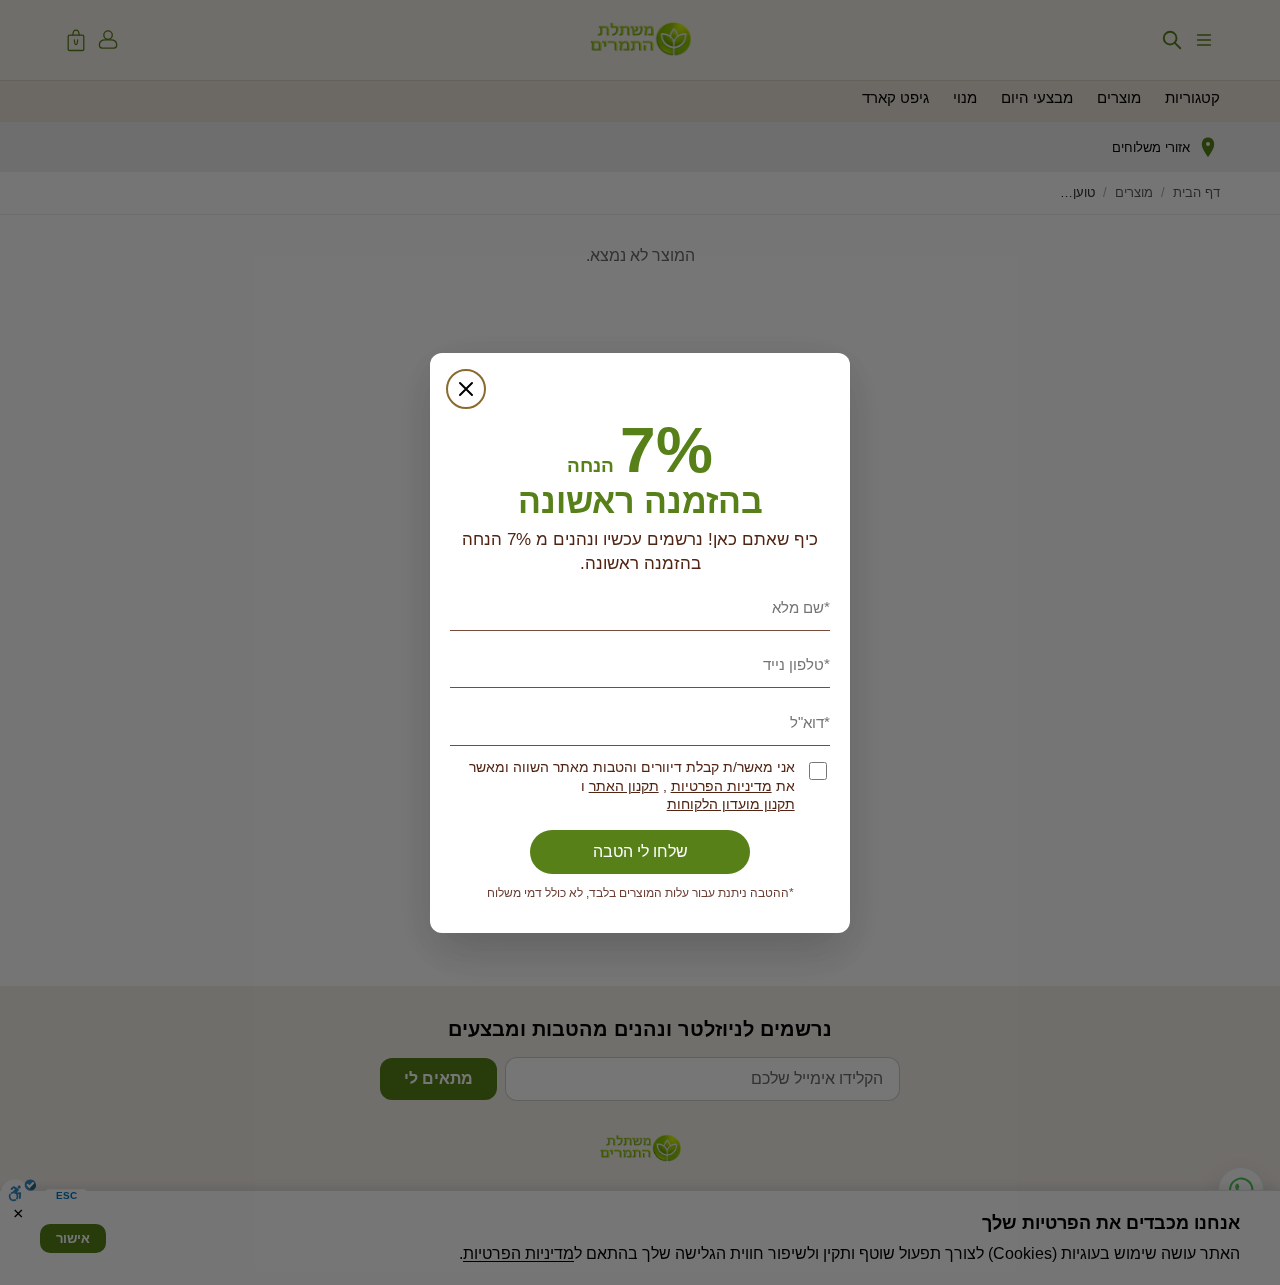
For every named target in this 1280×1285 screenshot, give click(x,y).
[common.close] (466, 389)
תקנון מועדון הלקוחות (731, 804)
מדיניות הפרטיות (721, 786)
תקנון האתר (624, 786)
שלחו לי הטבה (640, 851)
